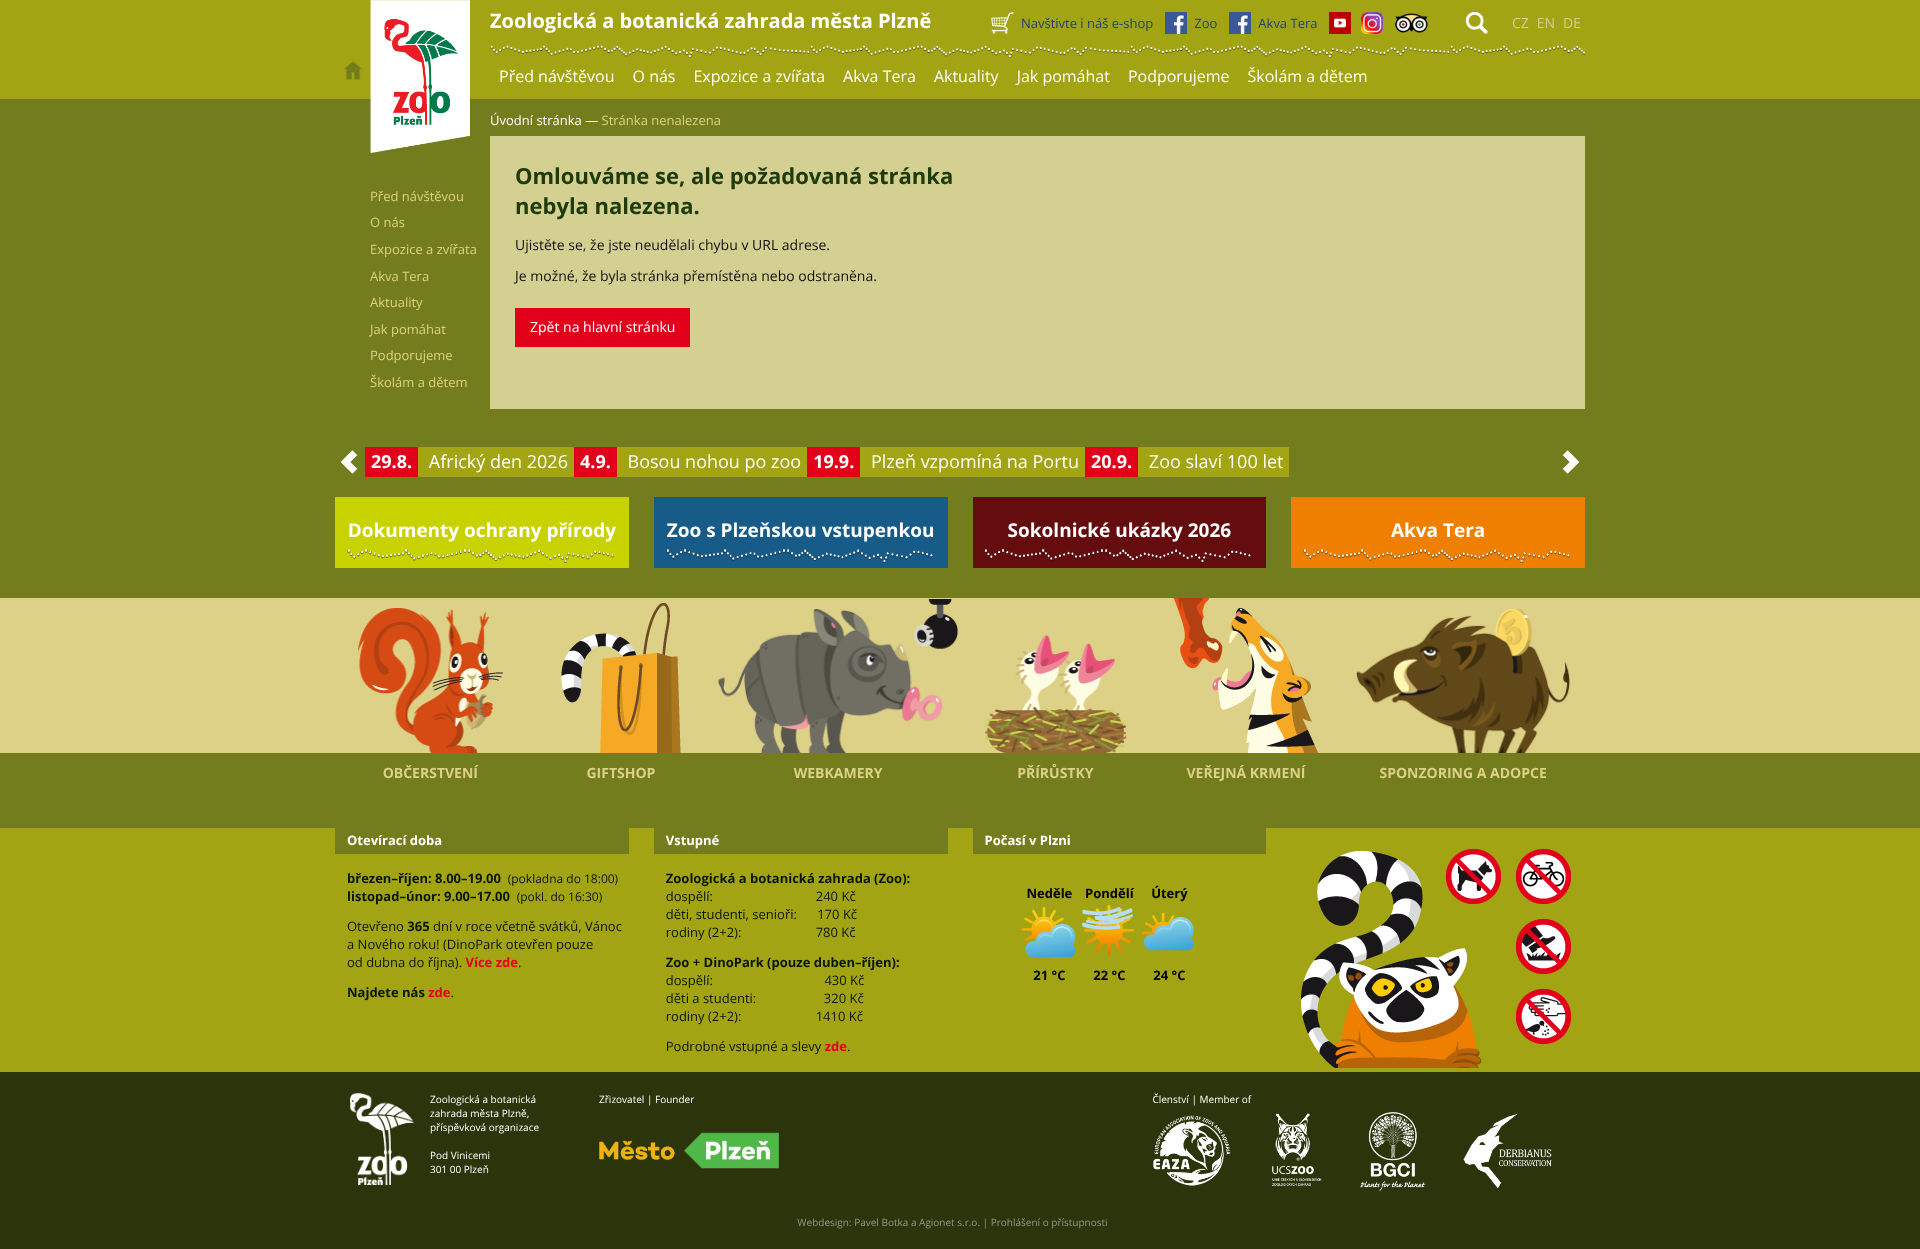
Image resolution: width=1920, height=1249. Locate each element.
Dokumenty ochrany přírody (482, 530)
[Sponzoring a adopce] (1463, 676)
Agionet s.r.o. (949, 1222)
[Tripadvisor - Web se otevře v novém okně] (1411, 28)
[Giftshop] (621, 676)
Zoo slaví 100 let (1216, 462)
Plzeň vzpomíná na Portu (975, 462)
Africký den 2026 (498, 462)
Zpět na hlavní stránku (602, 327)
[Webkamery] (838, 676)
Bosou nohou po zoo (715, 462)
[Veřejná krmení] (1246, 676)
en (1546, 23)
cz (1520, 23)
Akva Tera (1438, 530)
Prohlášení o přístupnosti (1049, 1222)
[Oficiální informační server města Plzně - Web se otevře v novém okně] (689, 1151)
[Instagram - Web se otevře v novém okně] (1372, 28)
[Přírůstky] (1055, 676)
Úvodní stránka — (544, 120)
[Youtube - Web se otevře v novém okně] (1340, 28)
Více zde (491, 962)
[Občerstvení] (430, 676)
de (1572, 23)
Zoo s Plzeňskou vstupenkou (801, 530)
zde (439, 992)
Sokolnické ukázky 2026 (1120, 530)
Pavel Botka (881, 1222)
